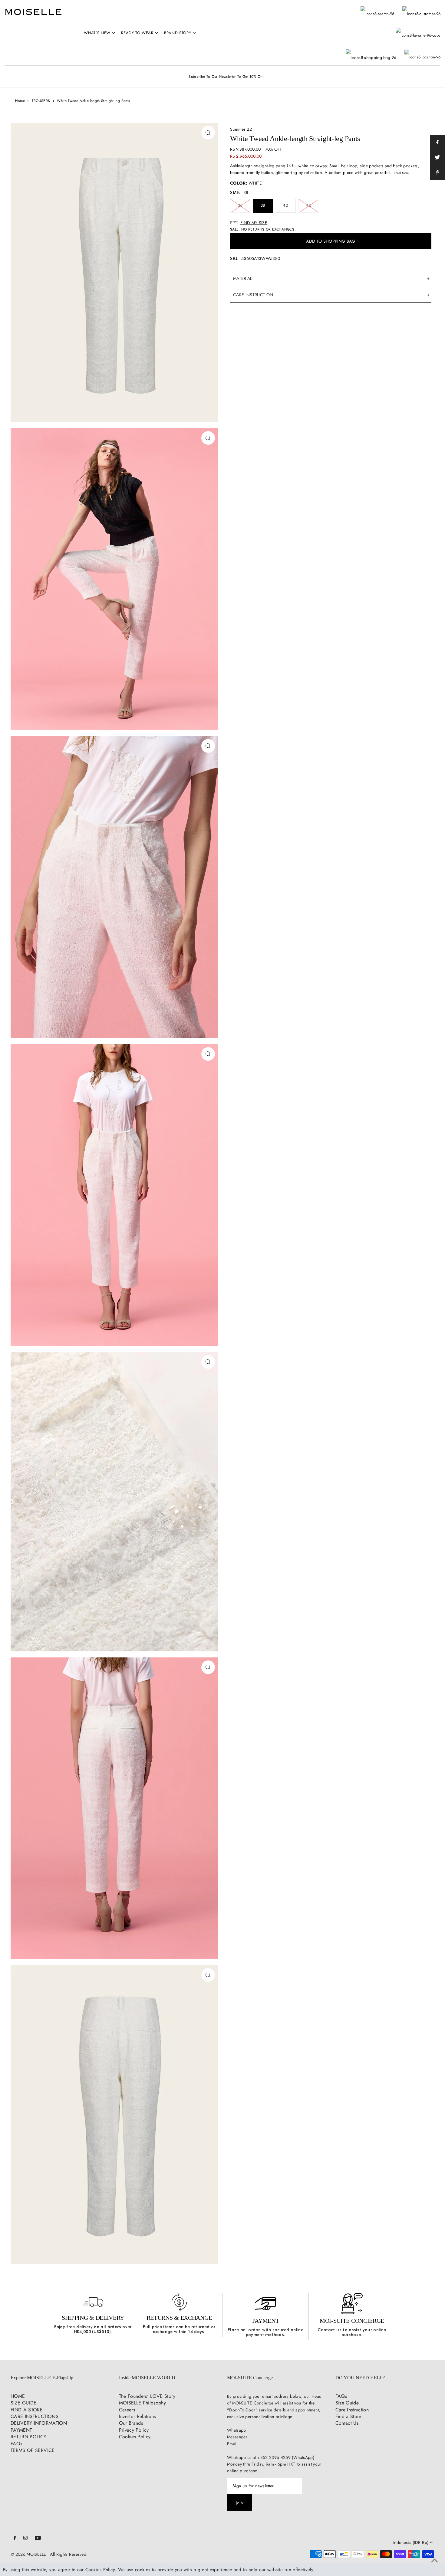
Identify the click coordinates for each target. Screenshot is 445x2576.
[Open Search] (377, 11)
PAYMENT (266, 2321)
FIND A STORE (27, 2410)
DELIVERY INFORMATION (39, 2423)
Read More (401, 173)
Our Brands (131, 2423)
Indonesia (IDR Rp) (411, 2543)
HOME (18, 2396)
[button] (331, 223)
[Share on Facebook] (437, 143)
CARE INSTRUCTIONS (35, 2416)
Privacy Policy (134, 2430)
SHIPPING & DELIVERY (93, 2318)
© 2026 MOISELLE (28, 2554)
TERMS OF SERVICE (33, 2450)
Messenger (237, 2437)
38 (263, 205)
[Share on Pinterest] (437, 173)
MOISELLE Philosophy (143, 2403)
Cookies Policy (135, 2437)
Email (232, 2444)
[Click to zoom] (208, 133)
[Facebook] (15, 2538)
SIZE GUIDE (24, 2403)
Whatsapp (237, 2430)
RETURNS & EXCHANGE (179, 2318)
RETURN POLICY (29, 2437)
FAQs (16, 2444)
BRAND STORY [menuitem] (178, 33)
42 (308, 205)
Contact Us (347, 2423)
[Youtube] (38, 2538)
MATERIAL (243, 278)
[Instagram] (25, 2538)
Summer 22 (241, 129)
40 (286, 205)
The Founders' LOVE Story (147, 2396)
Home (20, 101)
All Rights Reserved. (69, 2554)
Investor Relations (137, 2416)
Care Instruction (352, 2410)
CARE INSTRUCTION (253, 295)
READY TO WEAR (137, 33)
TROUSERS (41, 101)
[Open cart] (371, 51)
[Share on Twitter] (437, 158)
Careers (127, 2410)
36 (240, 205)
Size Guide (347, 2403)
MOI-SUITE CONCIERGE (352, 2321)
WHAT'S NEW (97, 33)
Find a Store (348, 2416)
